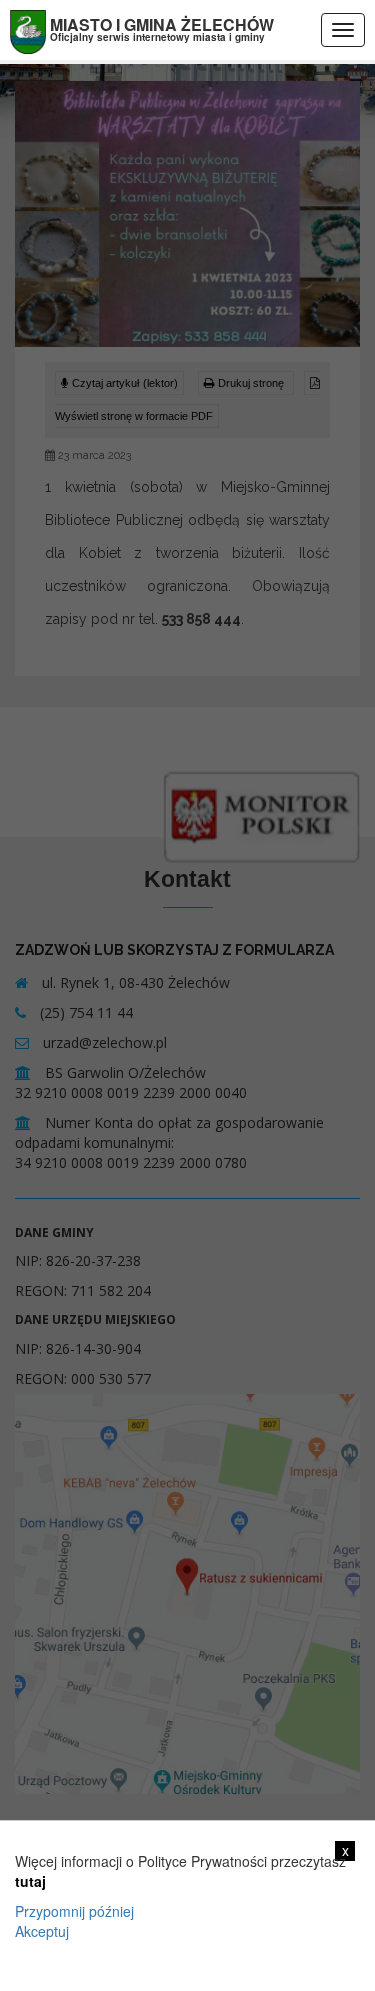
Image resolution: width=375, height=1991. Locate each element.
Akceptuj (42, 1931)
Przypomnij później (74, 1911)
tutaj (30, 1881)
